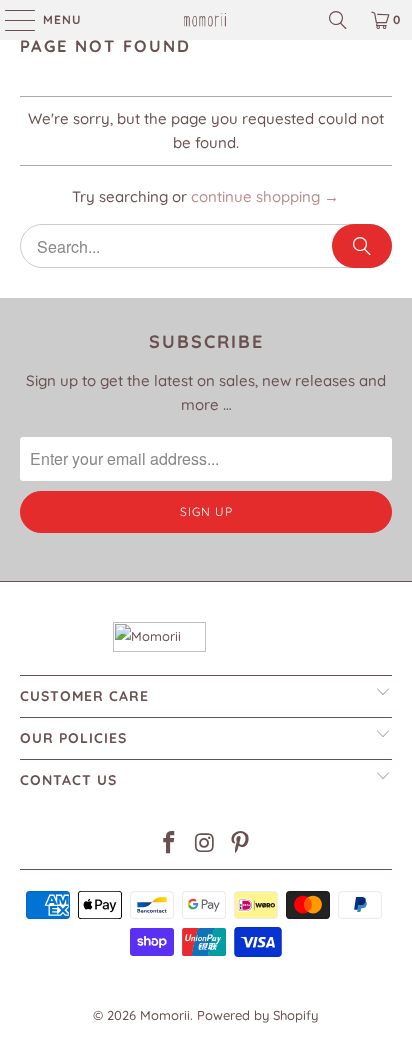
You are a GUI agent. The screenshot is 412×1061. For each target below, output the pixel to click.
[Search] (362, 246)
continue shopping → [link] (265, 196)
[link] (206, 20)
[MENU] (10, 20)
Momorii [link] (165, 1015)
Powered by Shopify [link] (257, 1015)
